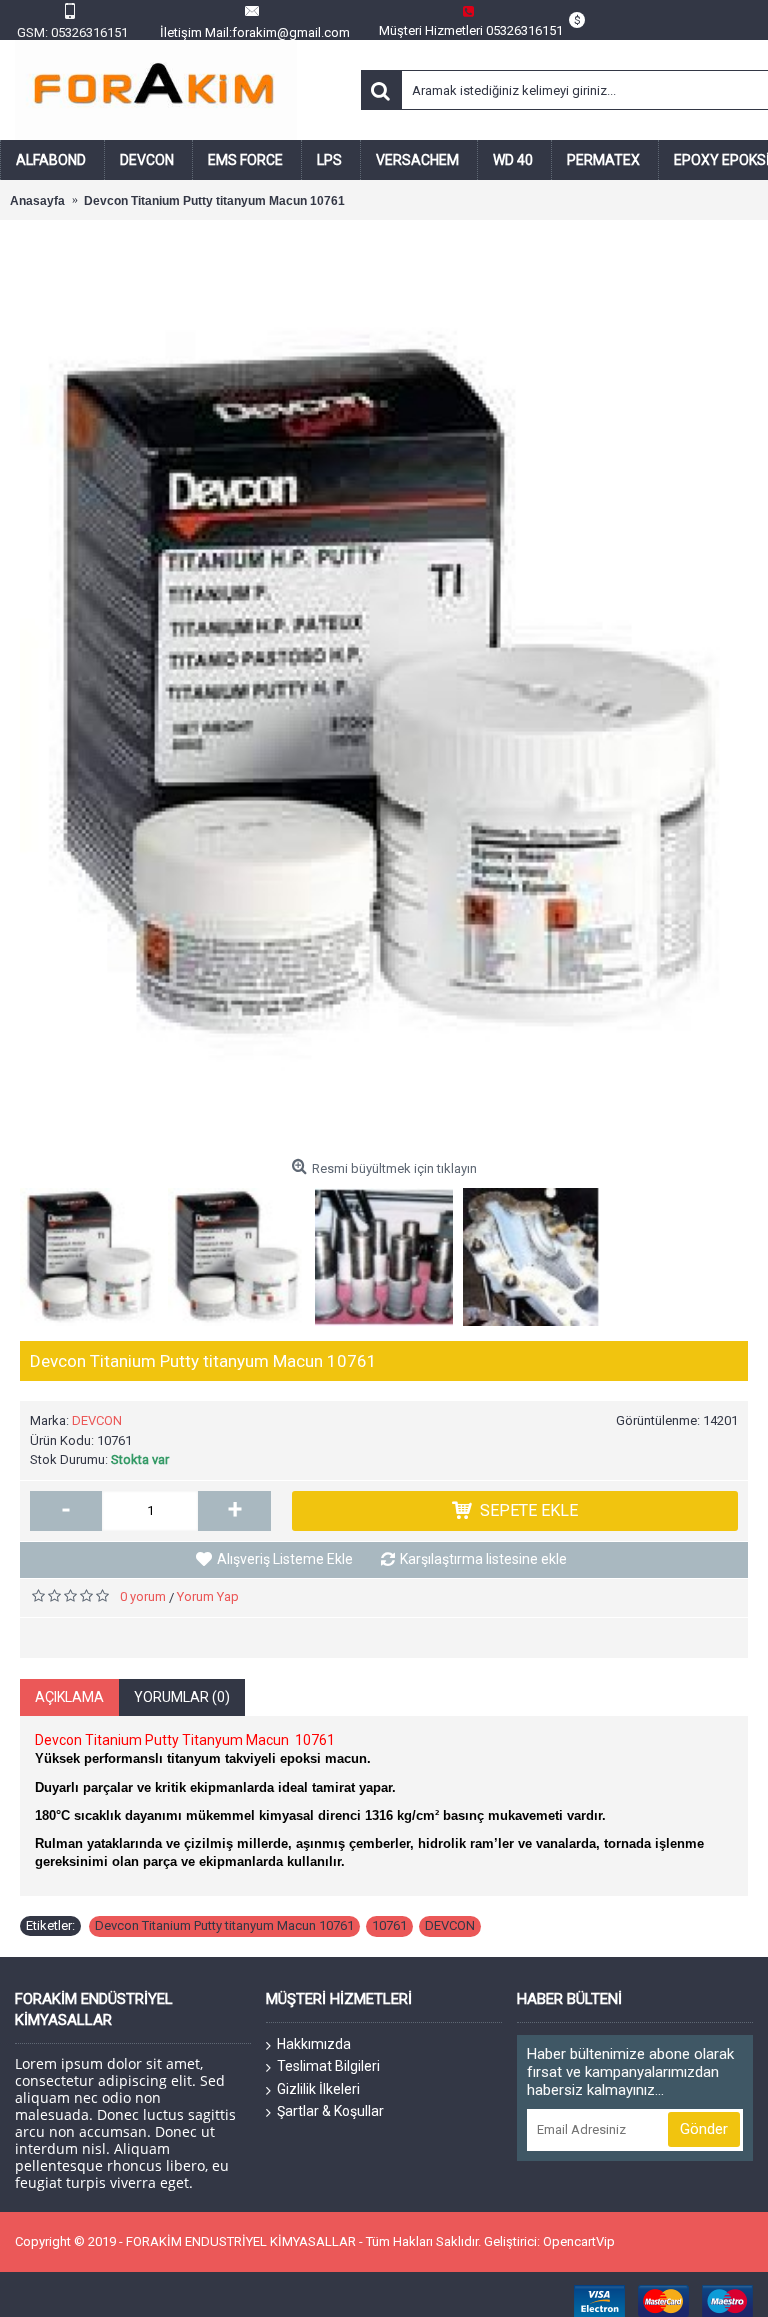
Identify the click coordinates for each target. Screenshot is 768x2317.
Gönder (704, 2129)
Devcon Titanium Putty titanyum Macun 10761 (224, 1925)
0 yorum (143, 1596)
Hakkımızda (314, 2044)
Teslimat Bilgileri (328, 2066)
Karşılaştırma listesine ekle (483, 1559)
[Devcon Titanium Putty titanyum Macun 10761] (384, 695)
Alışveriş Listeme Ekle (285, 1559)
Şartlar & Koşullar (330, 2111)
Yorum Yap (208, 1596)
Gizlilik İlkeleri (318, 2089)
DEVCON (97, 1420)
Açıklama (69, 1697)
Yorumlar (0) (182, 1697)
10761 (389, 1925)
